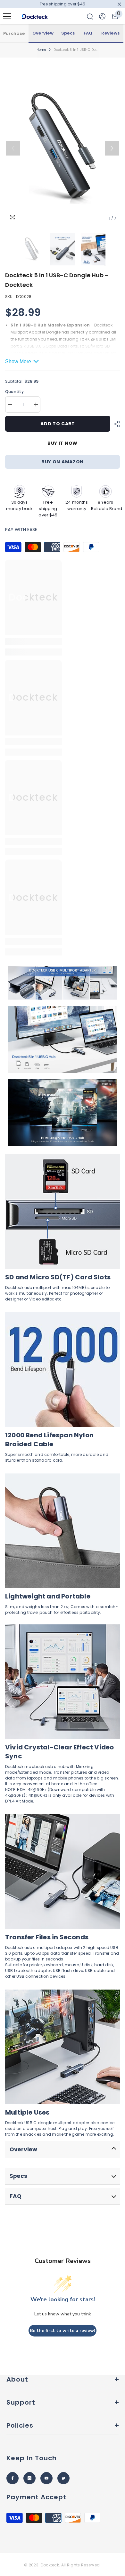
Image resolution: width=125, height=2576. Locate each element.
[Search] (90, 17)
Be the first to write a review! (63, 2331)
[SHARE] (115, 424)
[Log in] (102, 16)
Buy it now (63, 443)
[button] (13, 148)
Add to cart (58, 424)
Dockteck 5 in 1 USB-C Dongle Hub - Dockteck (57, 280)
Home (42, 50)
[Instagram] (29, 2478)
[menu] (7, 16)
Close (119, 4)
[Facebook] (13, 2478)
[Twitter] (63, 2478)
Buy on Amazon (63, 462)
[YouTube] (46, 2478)
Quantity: (15, 392)
